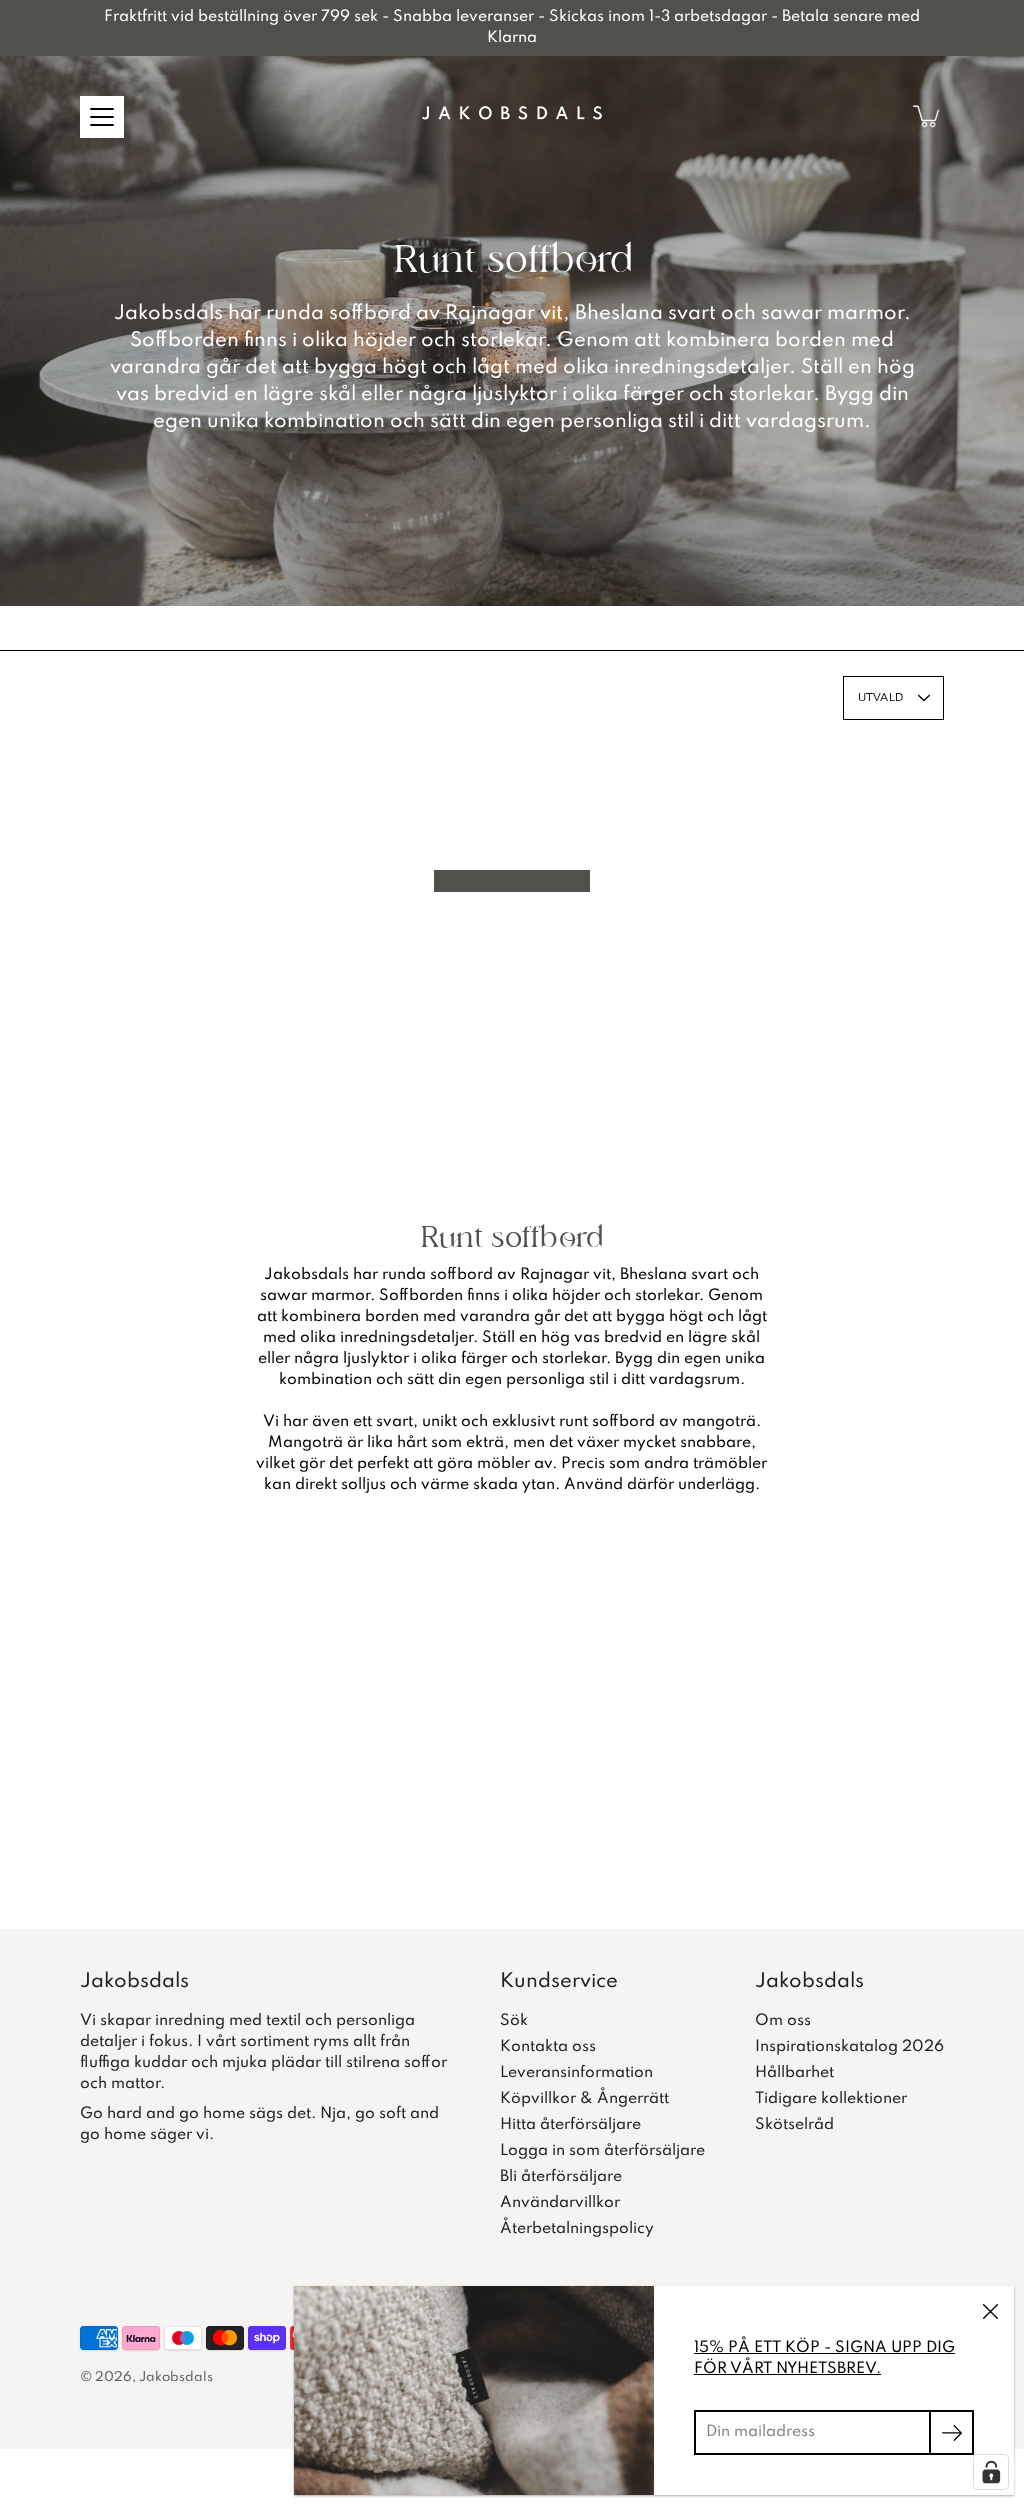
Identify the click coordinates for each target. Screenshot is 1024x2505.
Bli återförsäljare (561, 2177)
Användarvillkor (560, 2203)
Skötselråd (794, 2125)
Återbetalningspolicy (577, 2229)
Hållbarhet (794, 2073)
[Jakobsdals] (512, 116)
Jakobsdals (176, 2377)
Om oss (783, 2021)
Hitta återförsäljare (570, 2125)
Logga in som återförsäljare (602, 2151)
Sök (514, 2021)
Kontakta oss (548, 2047)
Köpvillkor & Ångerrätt (584, 2099)
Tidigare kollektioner (831, 2099)
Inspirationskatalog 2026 (849, 2047)
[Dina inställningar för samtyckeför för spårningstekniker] (991, 2472)
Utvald (880, 697)
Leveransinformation (576, 2073)
